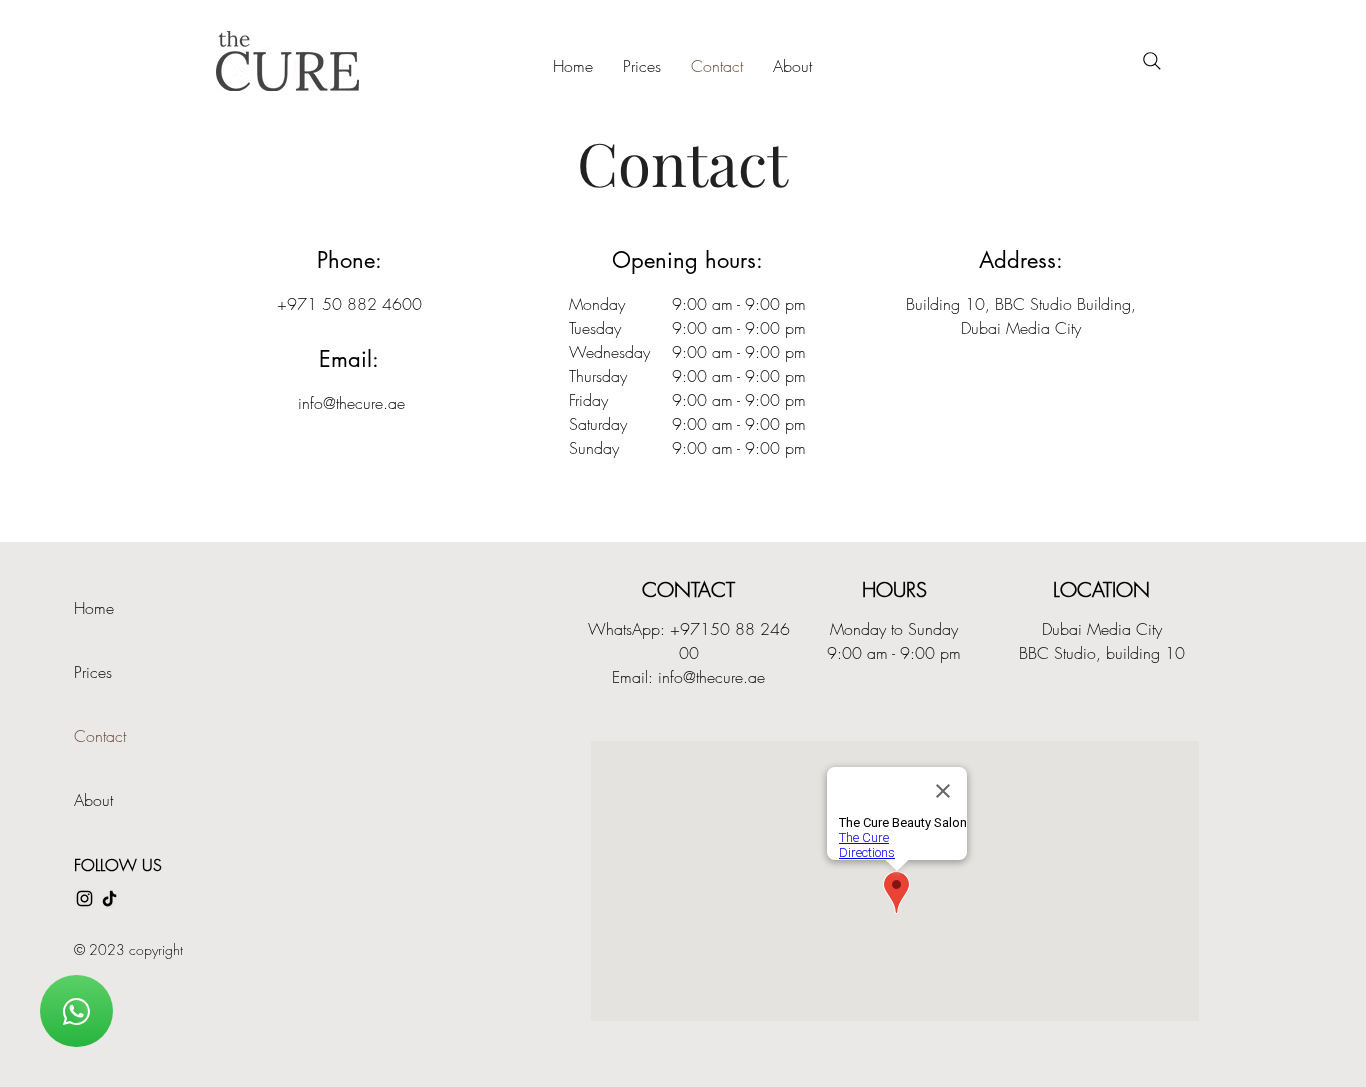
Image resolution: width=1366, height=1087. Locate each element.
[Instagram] (84, 898)
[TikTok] (109, 898)
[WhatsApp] (76, 1011)
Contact (100, 736)
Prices (93, 672)
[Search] (1152, 61)
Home (94, 608)
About (93, 800)
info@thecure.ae (351, 403)
